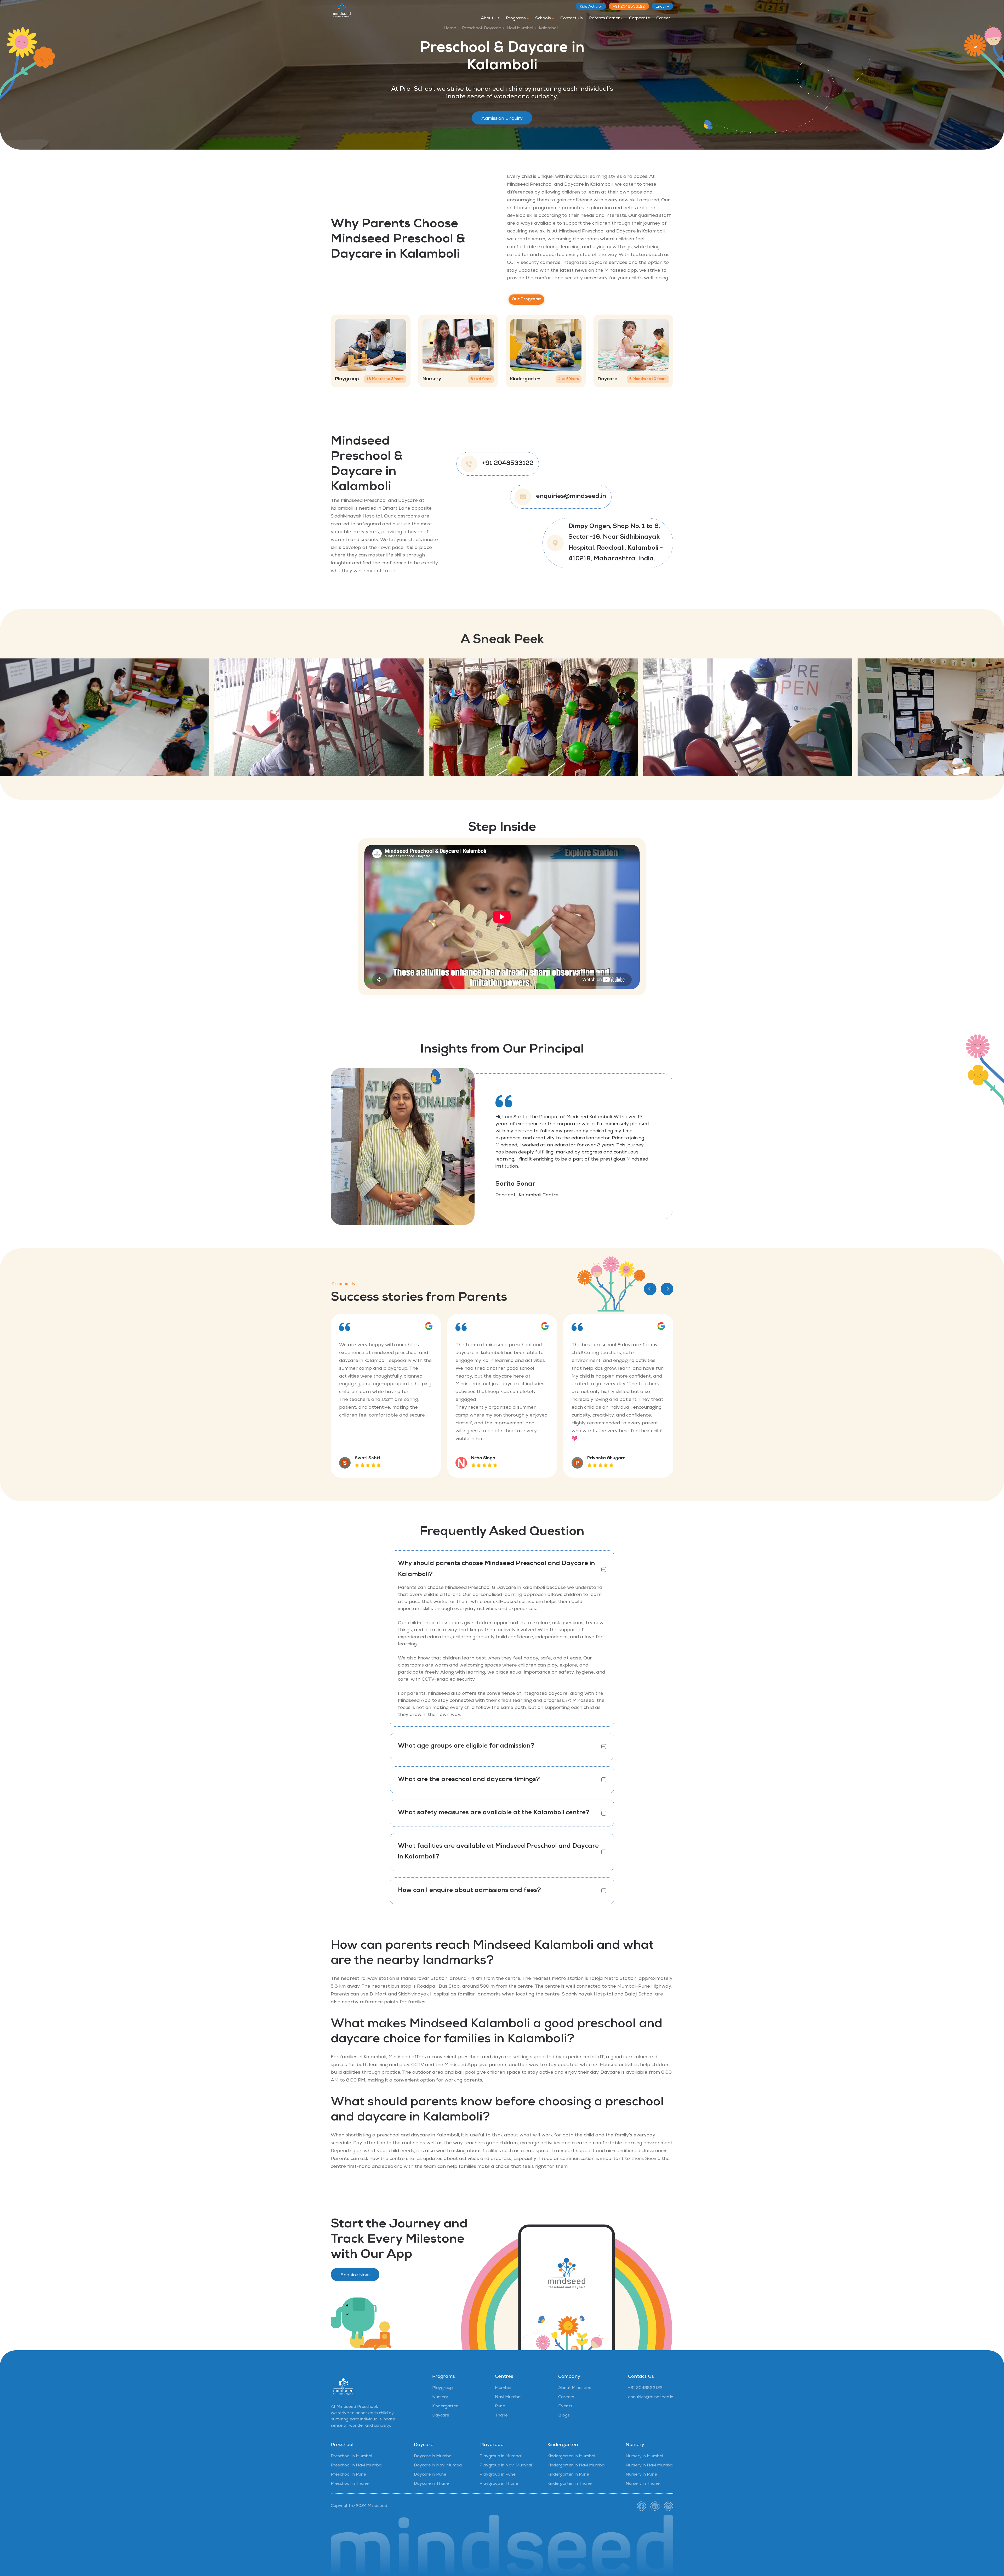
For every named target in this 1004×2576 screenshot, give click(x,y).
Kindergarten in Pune (568, 2475)
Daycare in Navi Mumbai (438, 2466)
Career (663, 19)
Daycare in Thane (431, 2484)
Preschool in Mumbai (351, 2456)
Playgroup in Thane (499, 2484)
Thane (501, 2416)
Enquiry (662, 7)
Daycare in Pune (430, 2475)
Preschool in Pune (348, 2475)
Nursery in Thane (643, 2484)
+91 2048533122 (629, 7)
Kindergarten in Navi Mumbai (576, 2466)
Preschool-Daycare (481, 29)
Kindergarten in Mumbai (571, 2456)
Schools (544, 19)
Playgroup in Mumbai (501, 2456)
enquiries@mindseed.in (571, 497)
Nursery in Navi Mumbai (649, 2466)
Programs (516, 19)
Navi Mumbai (520, 29)
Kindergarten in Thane (570, 2484)
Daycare (441, 2416)
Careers (566, 2397)
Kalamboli (549, 29)
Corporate (640, 19)
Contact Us (572, 19)
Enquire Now (355, 2275)
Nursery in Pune (641, 2475)
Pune (500, 2407)
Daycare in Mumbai (433, 2456)
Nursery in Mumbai (644, 2456)
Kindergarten (445, 2407)
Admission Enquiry (502, 119)
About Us (490, 19)
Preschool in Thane (350, 2484)
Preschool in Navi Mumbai (356, 2466)
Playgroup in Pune (498, 2475)
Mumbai (503, 2388)
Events (565, 2407)
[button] (650, 1289)
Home (450, 29)
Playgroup (443, 2388)
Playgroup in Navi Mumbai (506, 2466)
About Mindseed (575, 2388)
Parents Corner (605, 19)
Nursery (440, 2397)
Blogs (564, 2416)
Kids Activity (591, 7)
